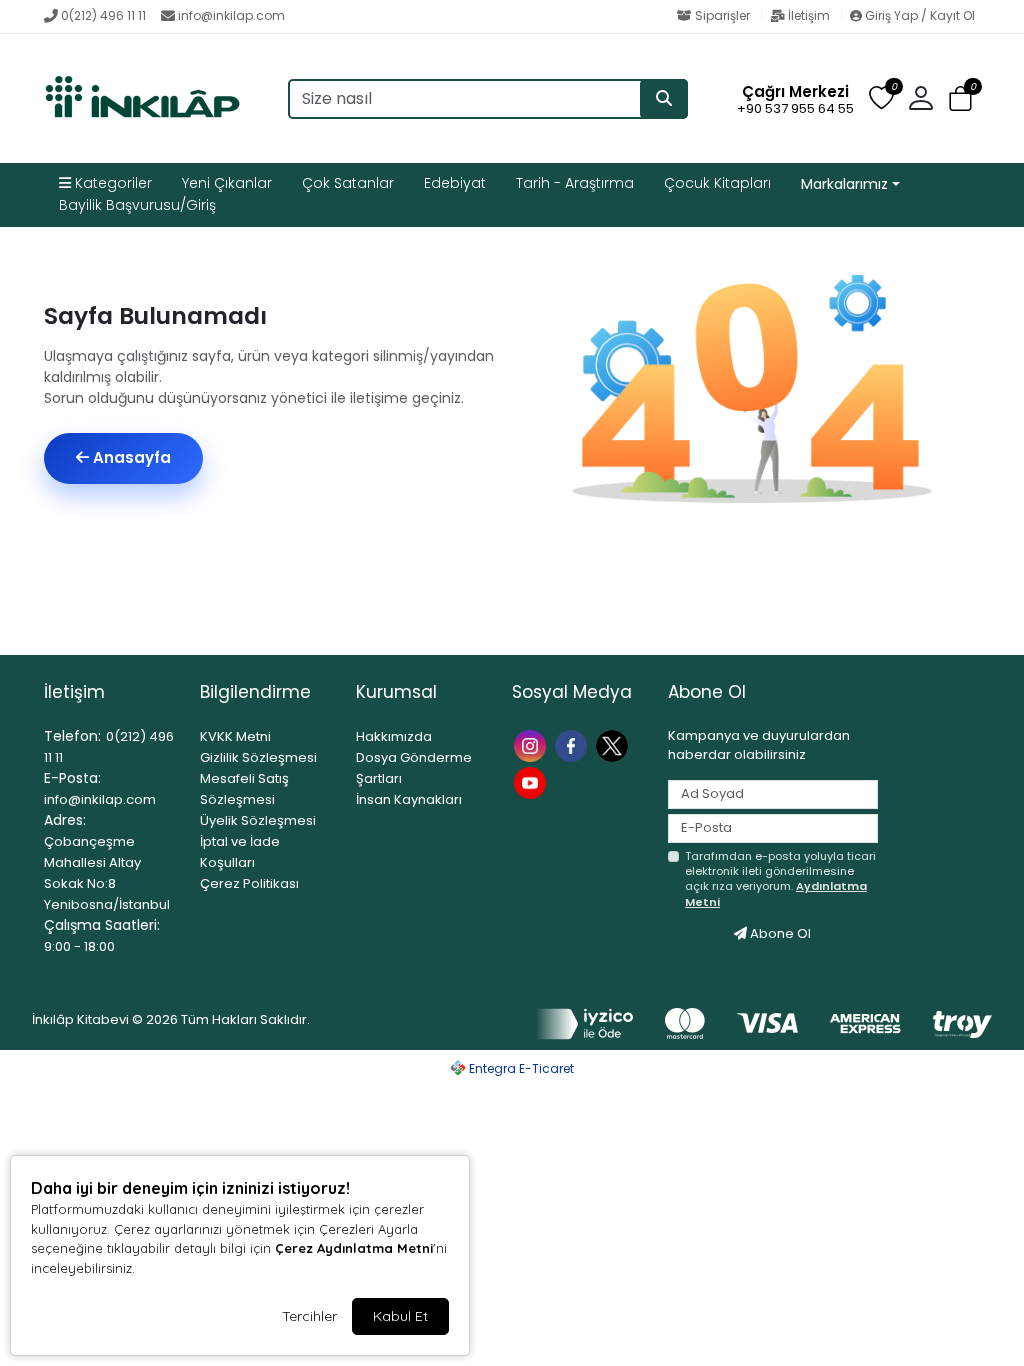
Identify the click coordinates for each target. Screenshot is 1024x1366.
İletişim (809, 15)
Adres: (65, 820)
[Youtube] (532, 781)
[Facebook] (573, 744)
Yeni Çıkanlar (227, 183)
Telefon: (72, 736)
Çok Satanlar (348, 183)
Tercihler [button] (309, 1316)
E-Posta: (72, 778)
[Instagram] (532, 744)
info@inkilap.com (231, 15)
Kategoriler (111, 183)
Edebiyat (455, 183)
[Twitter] (614, 744)
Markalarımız (844, 184)
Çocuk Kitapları (717, 183)
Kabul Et (400, 1316)
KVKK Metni (235, 736)
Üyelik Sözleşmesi (258, 820)
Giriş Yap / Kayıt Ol (918, 15)
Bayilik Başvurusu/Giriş (137, 205)
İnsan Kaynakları (409, 799)
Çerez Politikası (249, 883)
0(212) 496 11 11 (103, 15)
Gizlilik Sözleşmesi (258, 757)
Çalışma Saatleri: (102, 925)
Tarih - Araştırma (575, 183)
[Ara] (664, 99)
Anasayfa (130, 457)
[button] (960, 99)
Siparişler (722, 15)
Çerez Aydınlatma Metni (354, 1248)
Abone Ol (779, 933)
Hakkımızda (394, 736)
